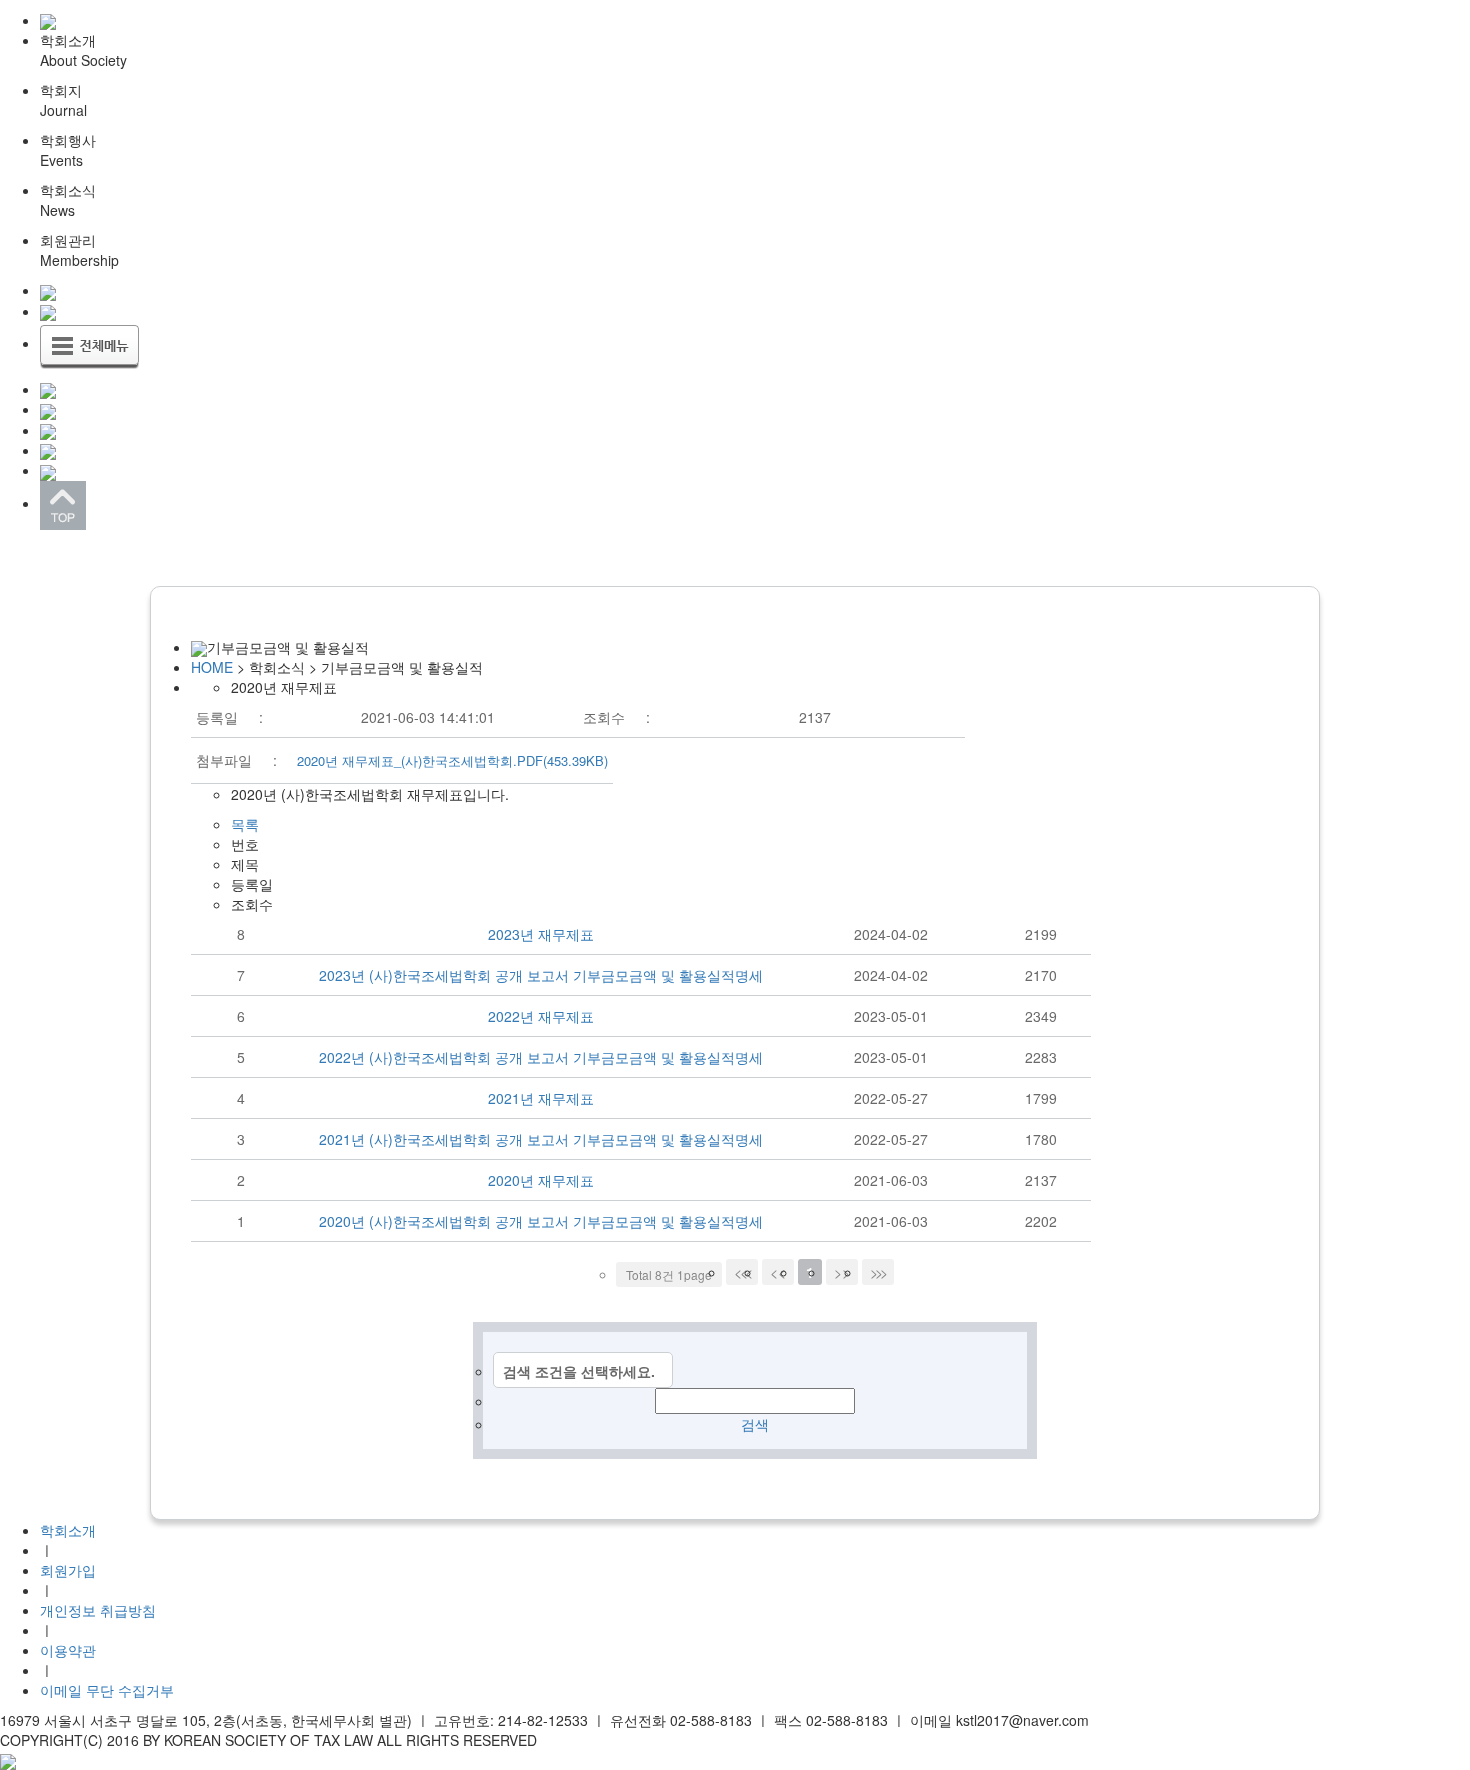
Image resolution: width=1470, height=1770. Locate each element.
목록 (245, 824)
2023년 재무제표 (541, 934)
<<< (742, 1272)
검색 (755, 1424)
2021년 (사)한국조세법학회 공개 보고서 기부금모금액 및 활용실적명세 (541, 1139)
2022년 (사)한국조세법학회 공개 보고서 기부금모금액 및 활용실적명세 (541, 1057)
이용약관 (68, 1650)
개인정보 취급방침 (98, 1610)
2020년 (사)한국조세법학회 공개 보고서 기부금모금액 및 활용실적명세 (541, 1221)
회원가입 (68, 1570)
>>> (878, 1272)
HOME (212, 667)
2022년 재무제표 (541, 1016)
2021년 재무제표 (541, 1098)
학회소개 (68, 1530)
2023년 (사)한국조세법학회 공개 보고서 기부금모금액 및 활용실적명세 (541, 975)
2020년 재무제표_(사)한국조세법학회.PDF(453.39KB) (452, 760)
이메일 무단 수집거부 (107, 1690)
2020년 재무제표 (541, 1180)
